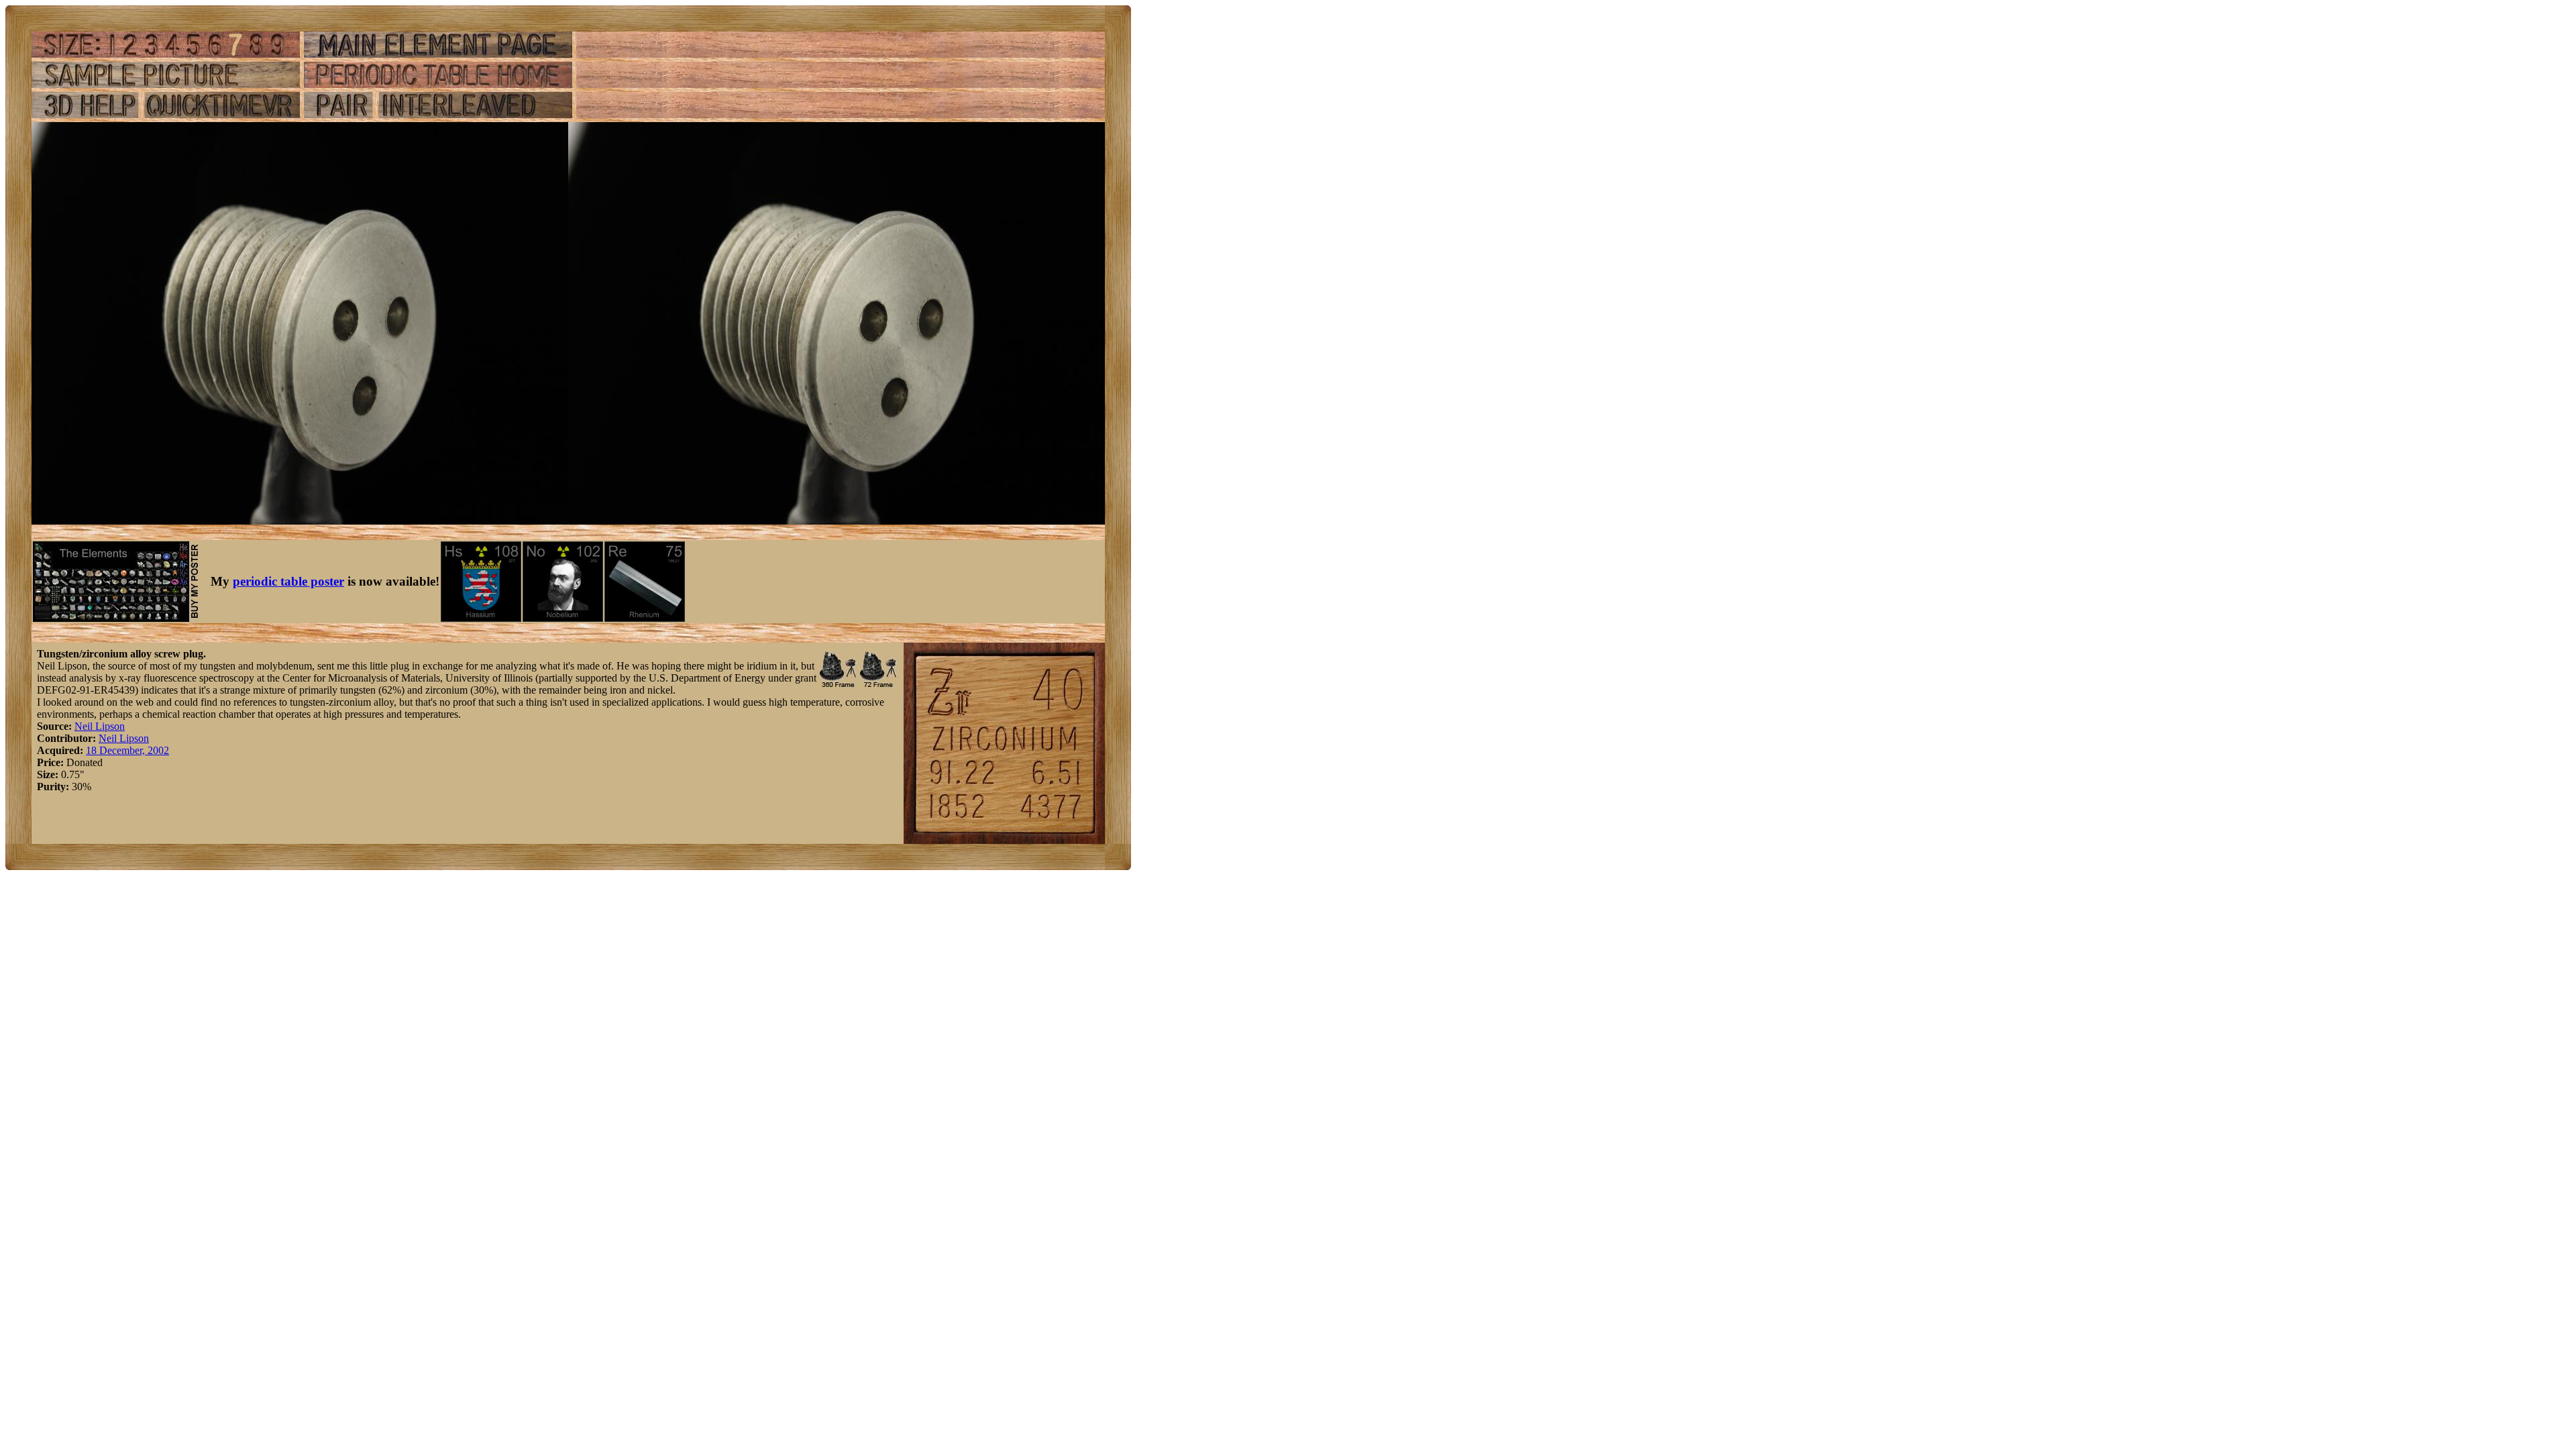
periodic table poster (288, 581)
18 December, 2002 (127, 750)
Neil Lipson (100, 726)
